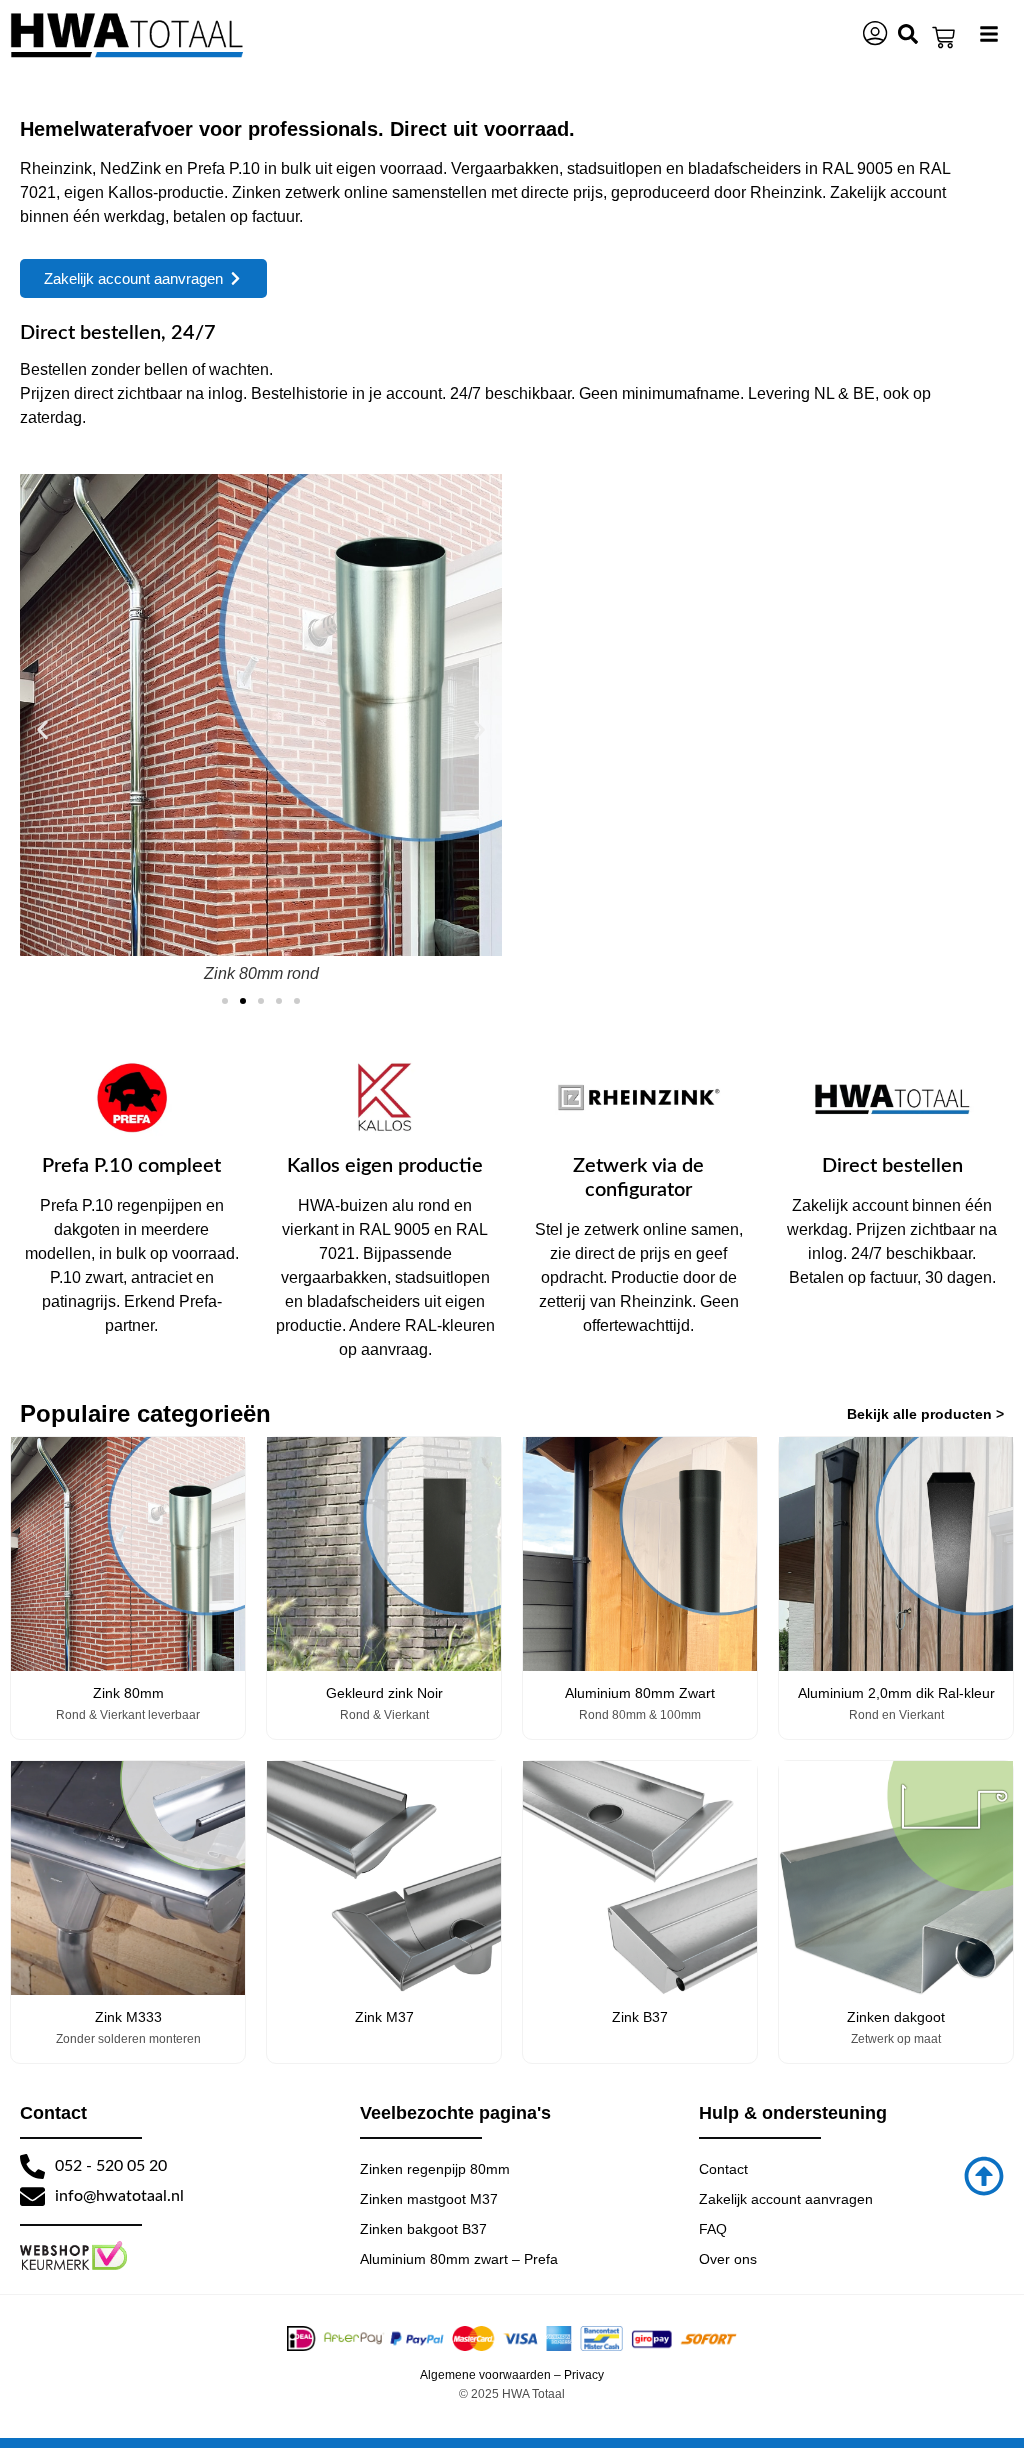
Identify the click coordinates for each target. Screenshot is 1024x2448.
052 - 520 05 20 (111, 2166)
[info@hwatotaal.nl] (32, 2196)
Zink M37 (384, 2017)
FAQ (713, 2229)
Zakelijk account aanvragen (786, 2199)
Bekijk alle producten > (925, 1414)
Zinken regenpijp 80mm (435, 2169)
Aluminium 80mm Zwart (640, 1693)
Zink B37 (640, 2017)
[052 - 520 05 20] (32, 2166)
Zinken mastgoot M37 (429, 2199)
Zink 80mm (128, 1693)
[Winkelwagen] (943, 37)
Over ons (728, 2259)
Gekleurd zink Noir (384, 1693)
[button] (42, 729)
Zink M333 (128, 2017)
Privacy (584, 2375)
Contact (723, 2169)
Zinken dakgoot (896, 2017)
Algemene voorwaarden (485, 2375)
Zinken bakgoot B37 (423, 2229)
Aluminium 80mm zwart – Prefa (459, 2259)
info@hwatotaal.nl (119, 2196)
